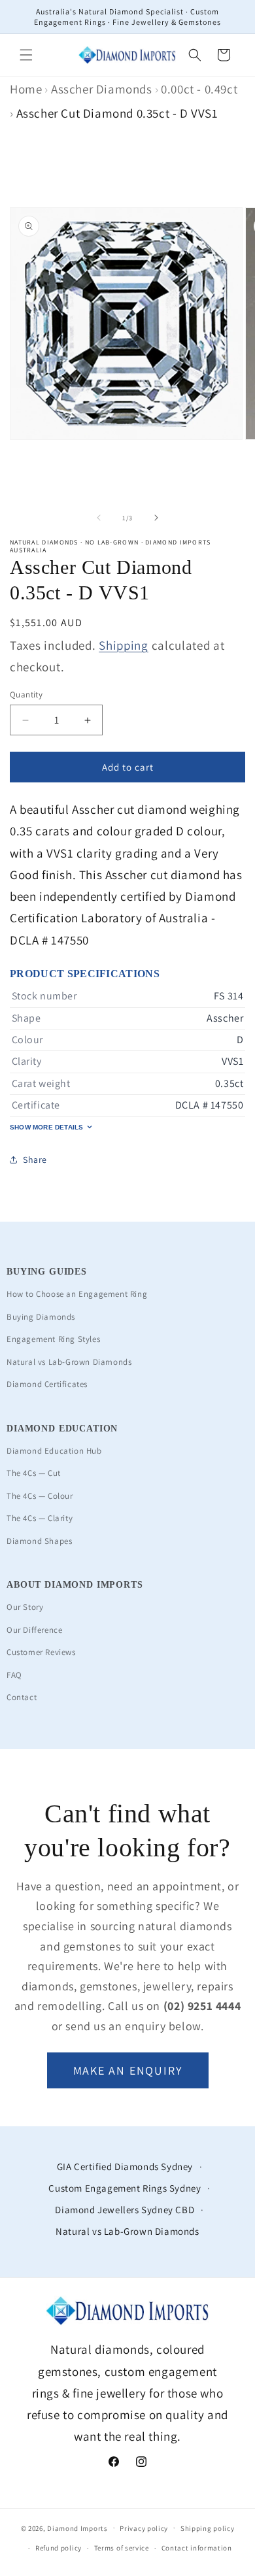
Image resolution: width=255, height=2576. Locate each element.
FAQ (14, 1675)
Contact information (197, 2548)
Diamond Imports (77, 2528)
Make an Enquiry (128, 2070)
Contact (22, 1697)
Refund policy (59, 2548)
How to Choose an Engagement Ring (77, 1294)
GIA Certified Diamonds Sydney (125, 2166)
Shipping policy (208, 2528)
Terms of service (122, 2548)
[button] (26, 55)
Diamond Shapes (39, 1541)
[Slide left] (99, 518)
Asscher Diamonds (102, 89)
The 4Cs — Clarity (40, 1518)
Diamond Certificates (47, 1384)
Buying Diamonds (41, 1317)
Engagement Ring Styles (53, 1339)
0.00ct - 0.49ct (199, 89)
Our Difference (34, 1630)
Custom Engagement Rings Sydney (125, 2188)
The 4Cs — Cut (34, 1473)
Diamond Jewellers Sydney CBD (125, 2210)
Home (26, 89)
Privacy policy (144, 2528)
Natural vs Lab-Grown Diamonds (69, 1362)
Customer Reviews (41, 1652)
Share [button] (35, 1160)
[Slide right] (156, 518)
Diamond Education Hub (54, 1451)
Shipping (124, 645)
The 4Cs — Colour (40, 1496)
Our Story (25, 1607)
